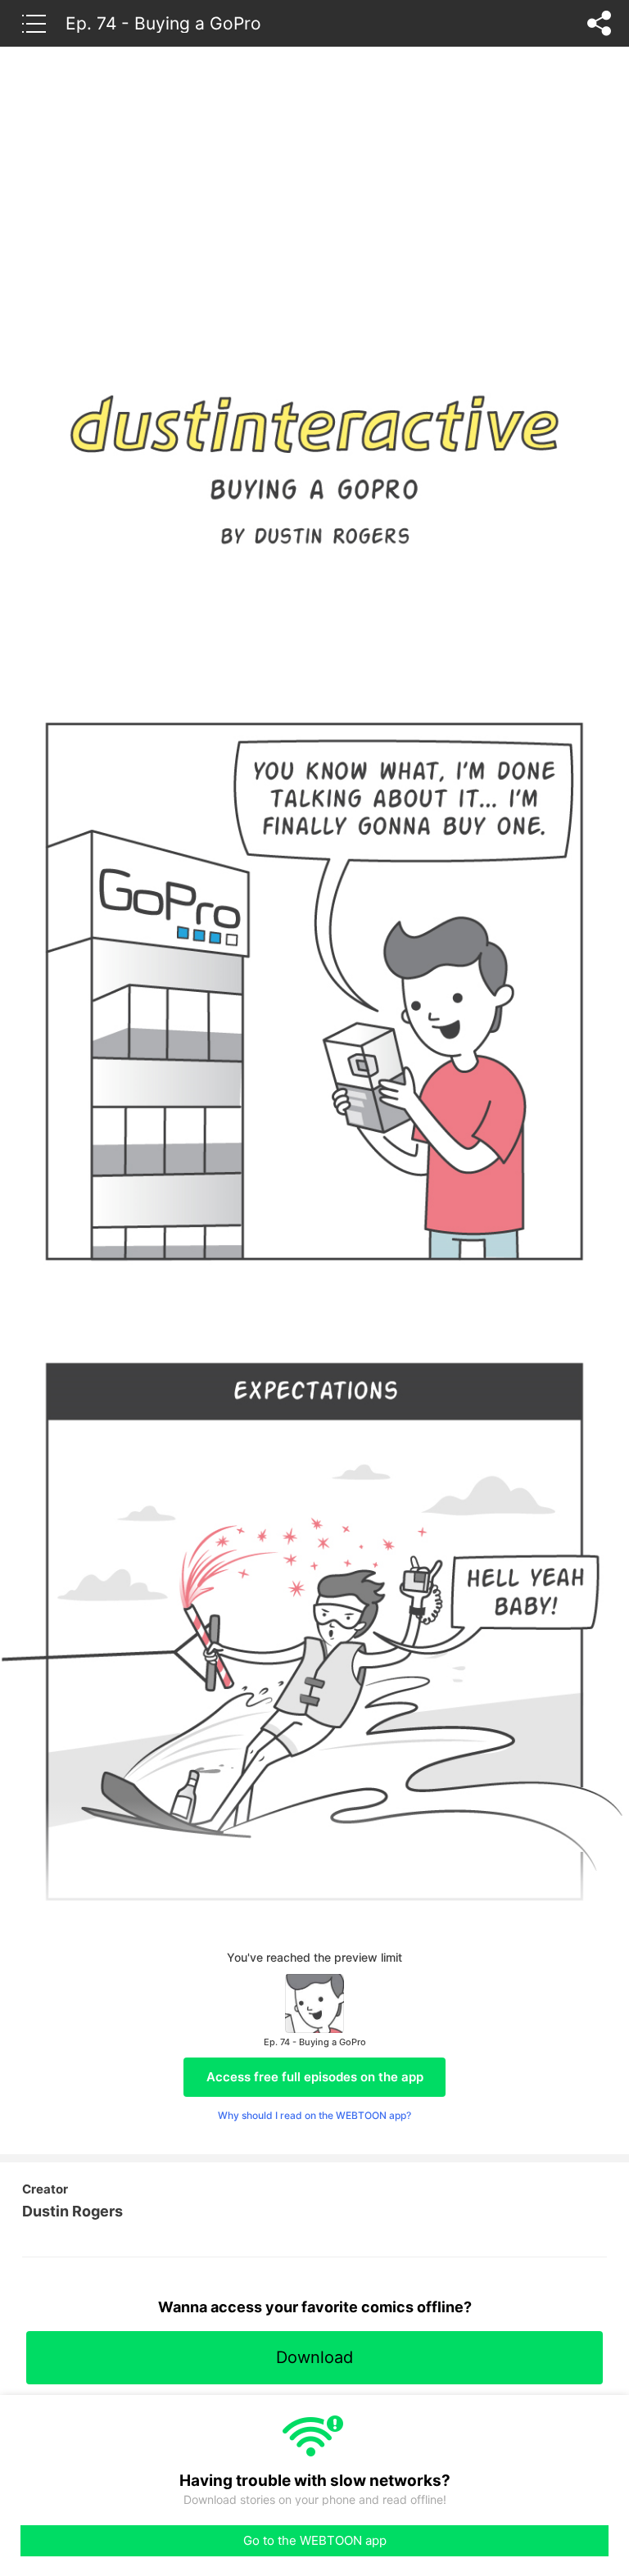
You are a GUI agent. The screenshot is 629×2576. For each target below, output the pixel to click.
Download (314, 2357)
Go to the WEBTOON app (315, 2540)
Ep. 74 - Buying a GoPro (163, 23)
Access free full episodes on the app (315, 2077)
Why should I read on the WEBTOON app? (314, 2115)
